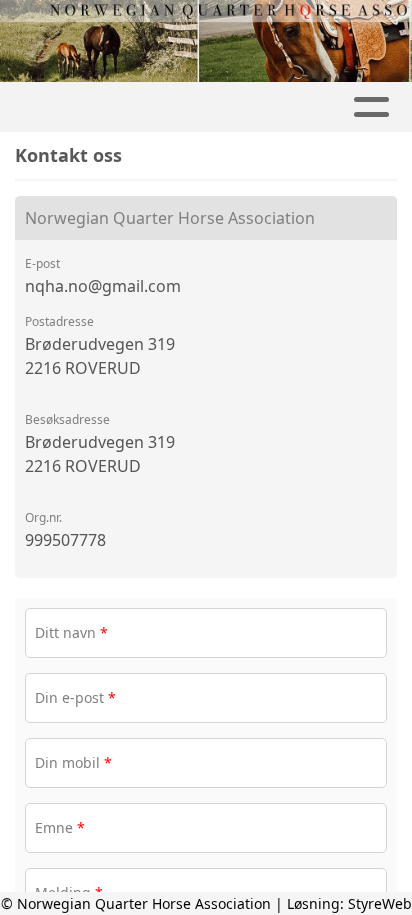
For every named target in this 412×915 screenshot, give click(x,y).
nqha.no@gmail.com (103, 286)
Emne (60, 827)
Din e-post (75, 697)
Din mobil (73, 762)
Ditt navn (71, 632)
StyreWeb (380, 903)
